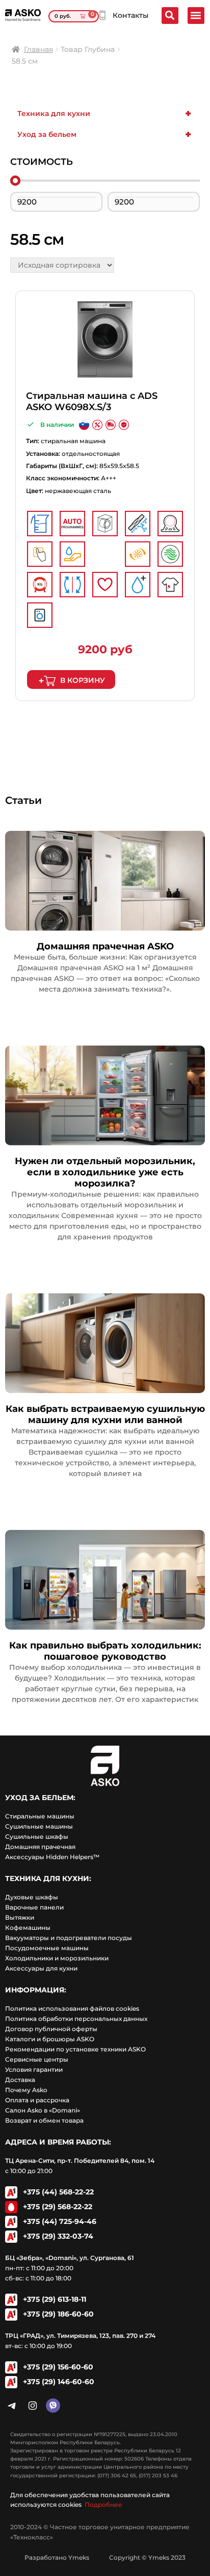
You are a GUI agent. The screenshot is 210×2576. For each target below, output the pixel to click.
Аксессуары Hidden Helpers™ (52, 1857)
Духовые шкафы (32, 1897)
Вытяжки (20, 1917)
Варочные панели (34, 1907)
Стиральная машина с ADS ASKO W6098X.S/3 (92, 401)
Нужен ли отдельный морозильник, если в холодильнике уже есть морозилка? (105, 1172)
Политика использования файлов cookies (72, 2008)
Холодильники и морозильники (57, 1958)
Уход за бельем (104, 134)
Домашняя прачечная (40, 1847)
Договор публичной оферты (51, 2029)
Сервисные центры (37, 2059)
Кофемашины (28, 1928)
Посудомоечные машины (47, 1948)
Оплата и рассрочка (37, 2100)
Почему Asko (26, 2090)
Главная (38, 49)
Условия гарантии (34, 2070)
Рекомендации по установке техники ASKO (75, 2049)
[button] (196, 16)
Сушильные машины (39, 1826)
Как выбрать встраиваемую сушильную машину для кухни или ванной (105, 1414)
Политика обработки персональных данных (76, 2019)
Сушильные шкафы (37, 1836)
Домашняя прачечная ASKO (105, 946)
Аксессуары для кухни (41, 1968)
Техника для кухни (104, 113)
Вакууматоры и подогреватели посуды (69, 1938)
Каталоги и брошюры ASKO (50, 2039)
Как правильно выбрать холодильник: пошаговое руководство (105, 1651)
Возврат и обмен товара (44, 2120)
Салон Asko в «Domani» (43, 2110)
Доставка (20, 2080)
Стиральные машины (40, 1816)
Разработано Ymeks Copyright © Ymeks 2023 (105, 2557)
